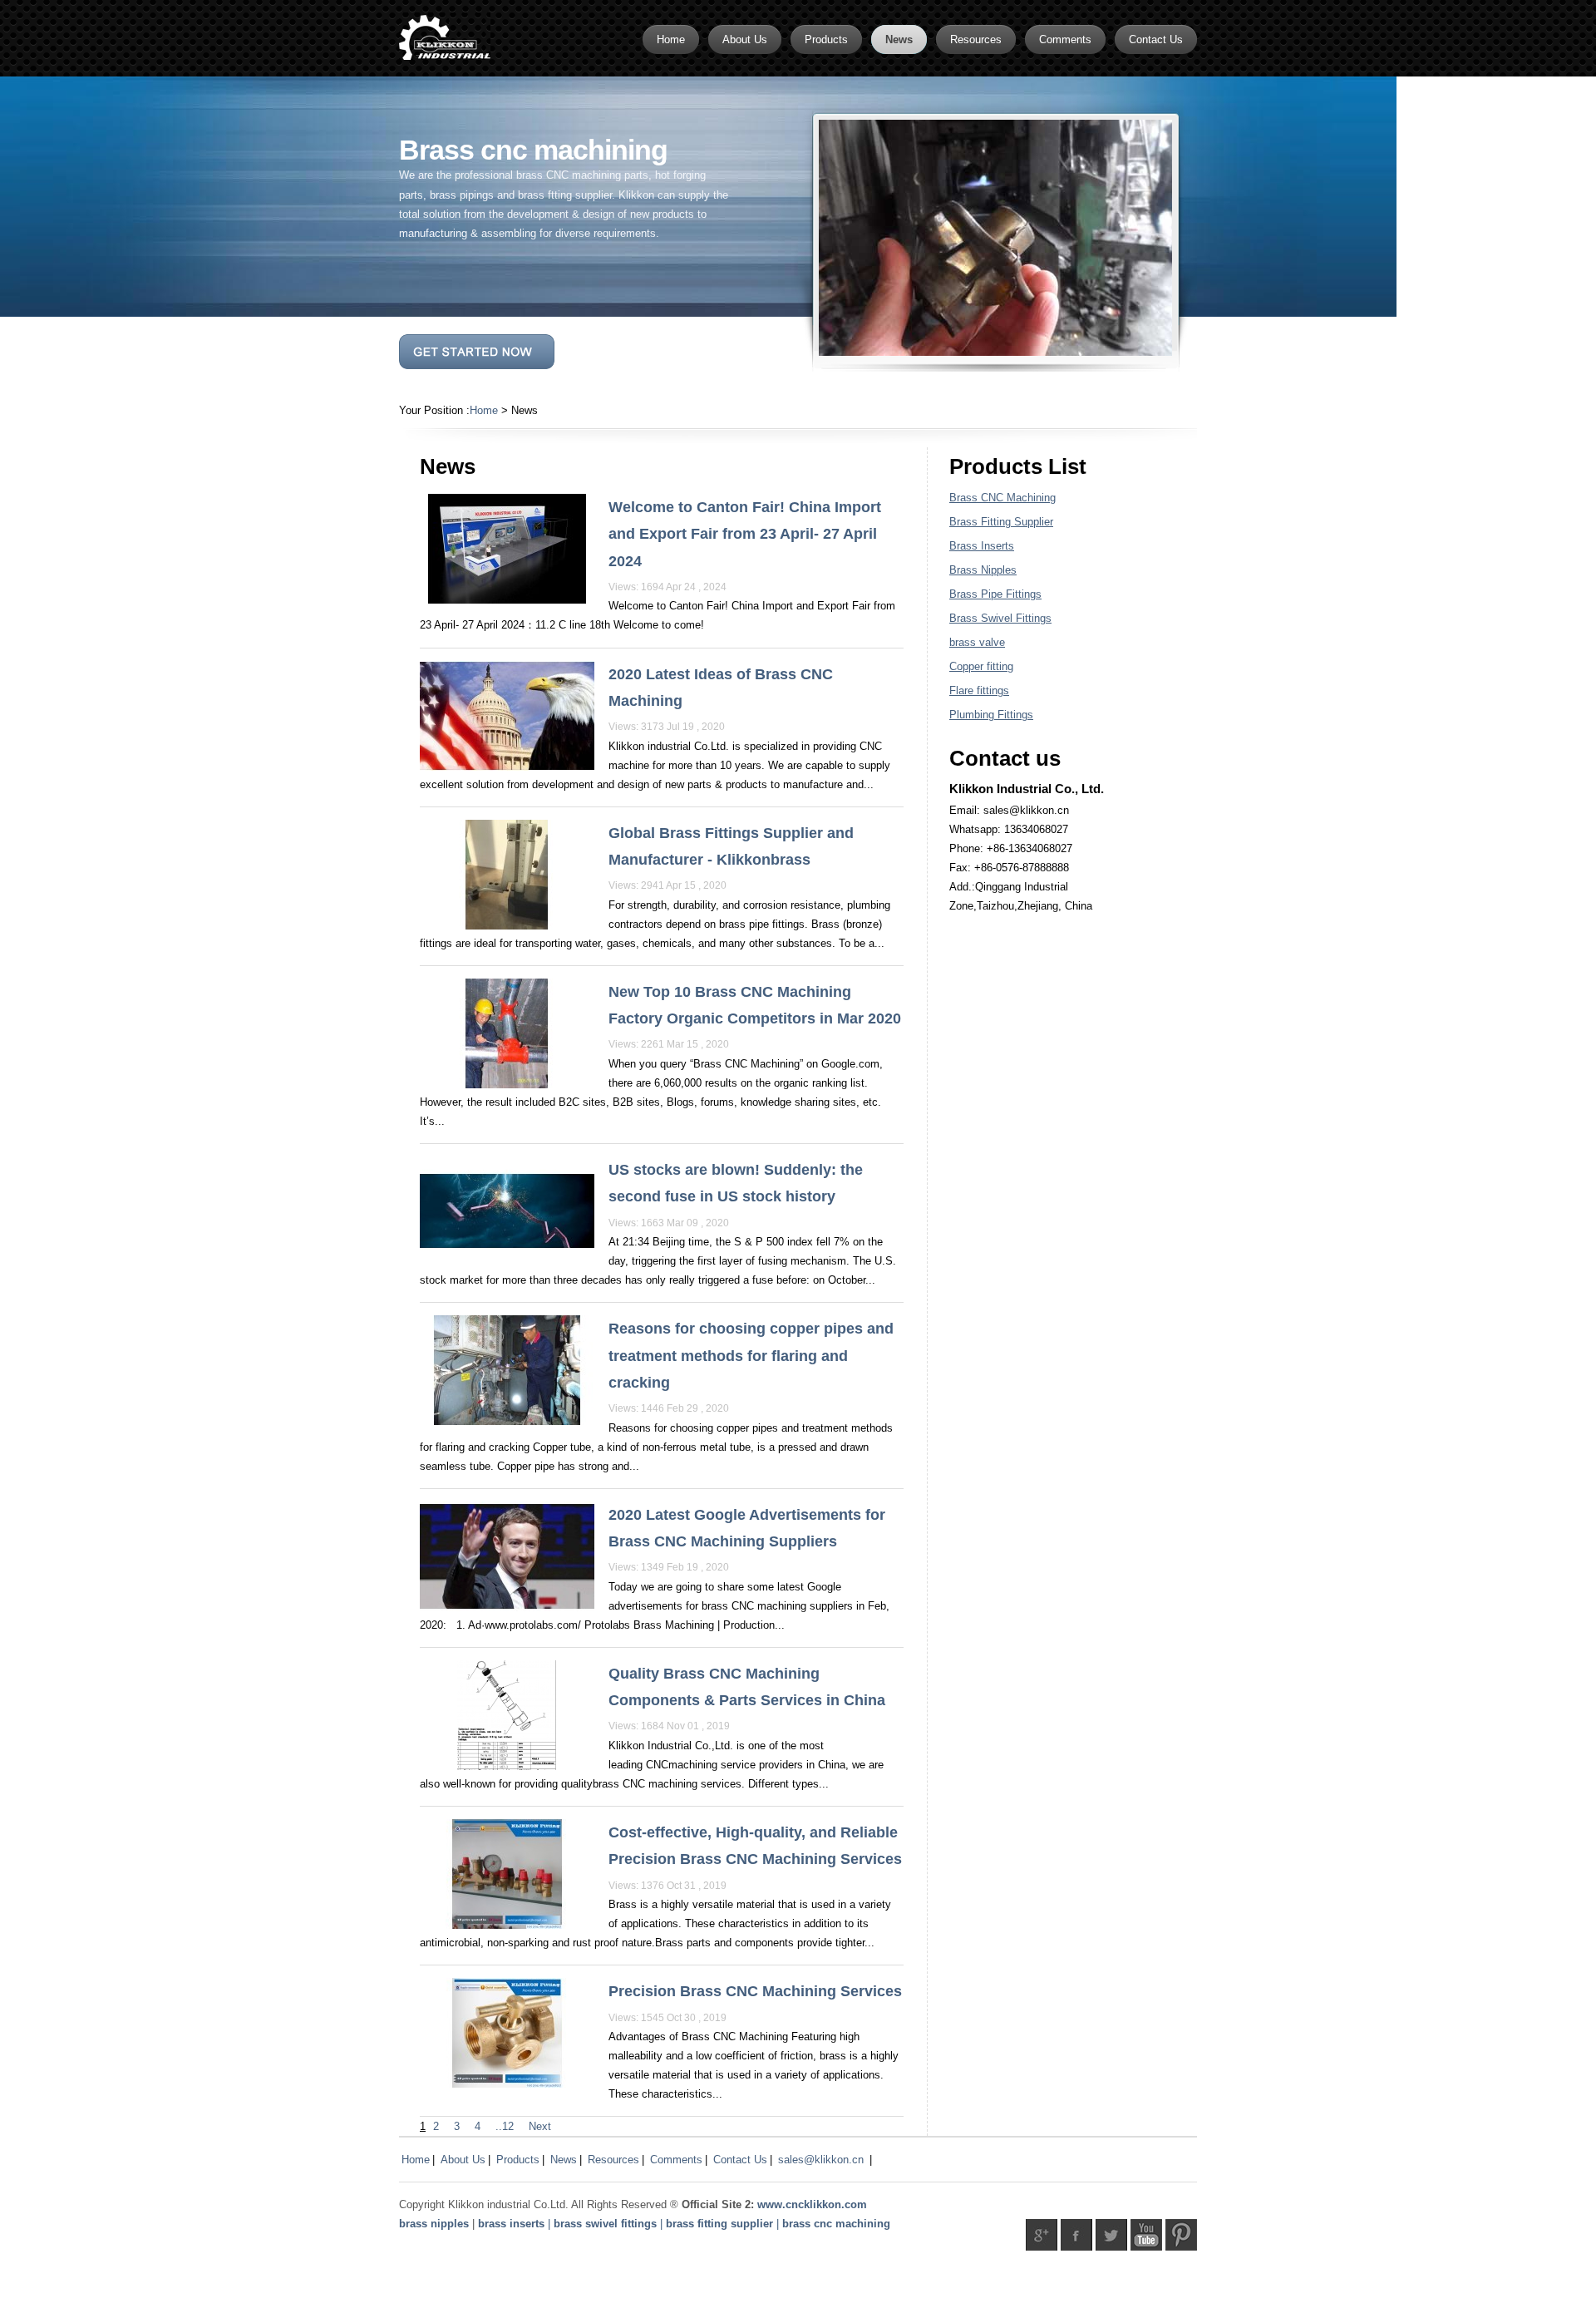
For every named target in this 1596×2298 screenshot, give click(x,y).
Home (484, 410)
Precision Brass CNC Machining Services (755, 1991)
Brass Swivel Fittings (1000, 618)
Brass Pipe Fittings (995, 594)
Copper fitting (981, 666)
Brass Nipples (983, 570)
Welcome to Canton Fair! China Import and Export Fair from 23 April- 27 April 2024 (745, 534)
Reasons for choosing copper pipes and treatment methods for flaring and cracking (751, 1356)
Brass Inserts (982, 546)
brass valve (977, 642)
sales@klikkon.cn (821, 2160)
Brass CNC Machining (1002, 498)
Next (540, 2126)
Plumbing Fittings (991, 715)
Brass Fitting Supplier (1001, 522)
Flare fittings (979, 690)
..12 (505, 2126)
